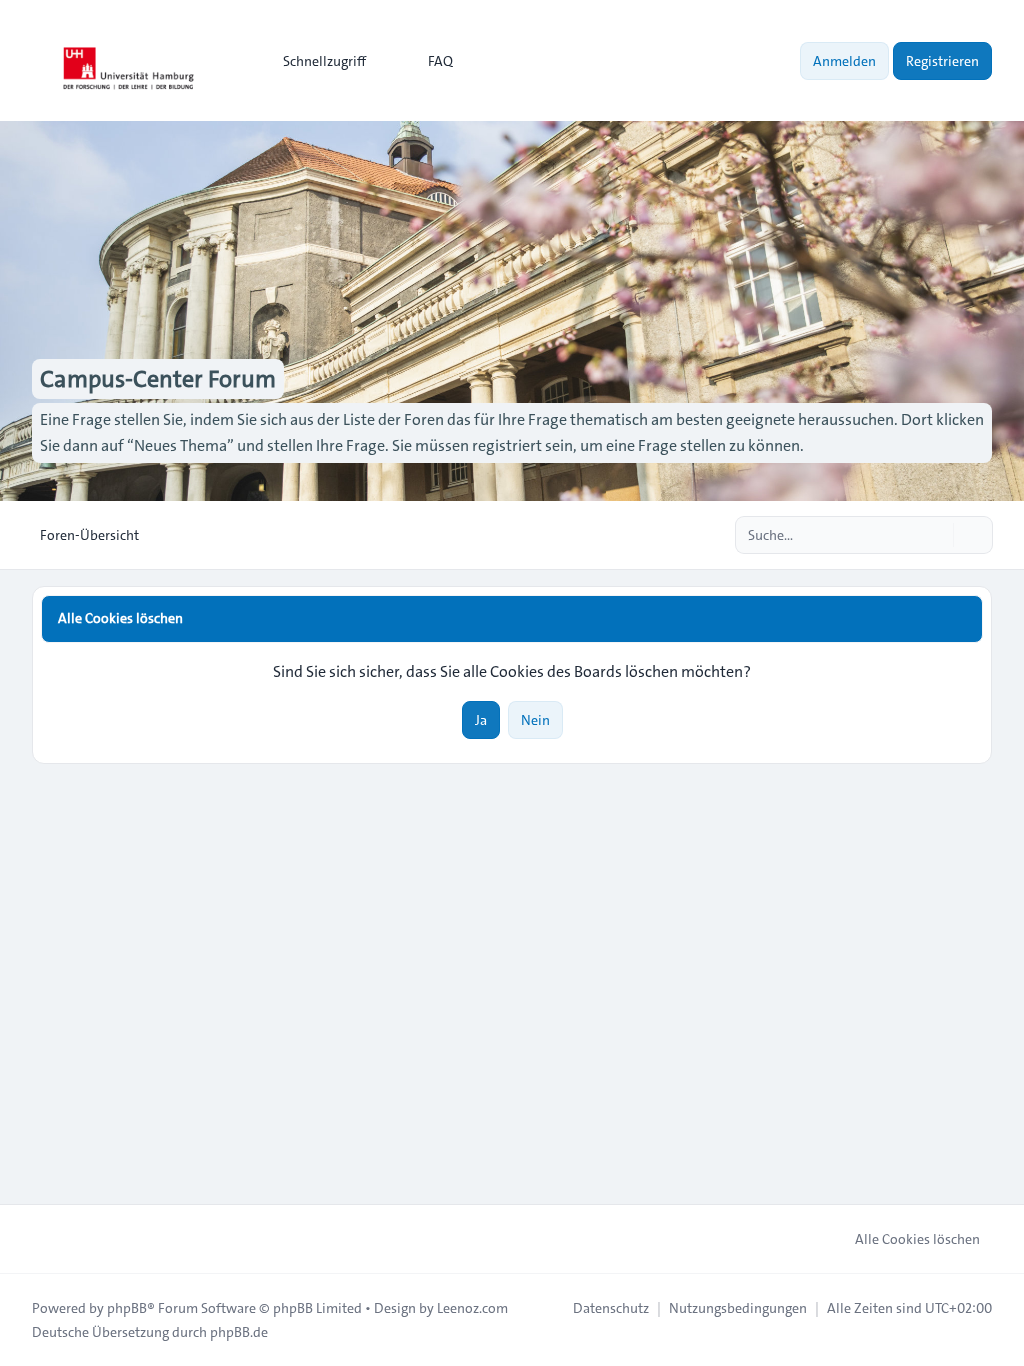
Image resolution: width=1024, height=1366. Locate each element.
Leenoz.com (472, 1308)
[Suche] (936, 535)
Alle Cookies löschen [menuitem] (917, 1239)
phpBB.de (239, 1332)
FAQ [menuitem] (440, 61)
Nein (535, 720)
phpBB (127, 1308)
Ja (481, 720)
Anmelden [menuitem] (844, 61)
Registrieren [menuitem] (942, 61)
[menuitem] (315, 61)
